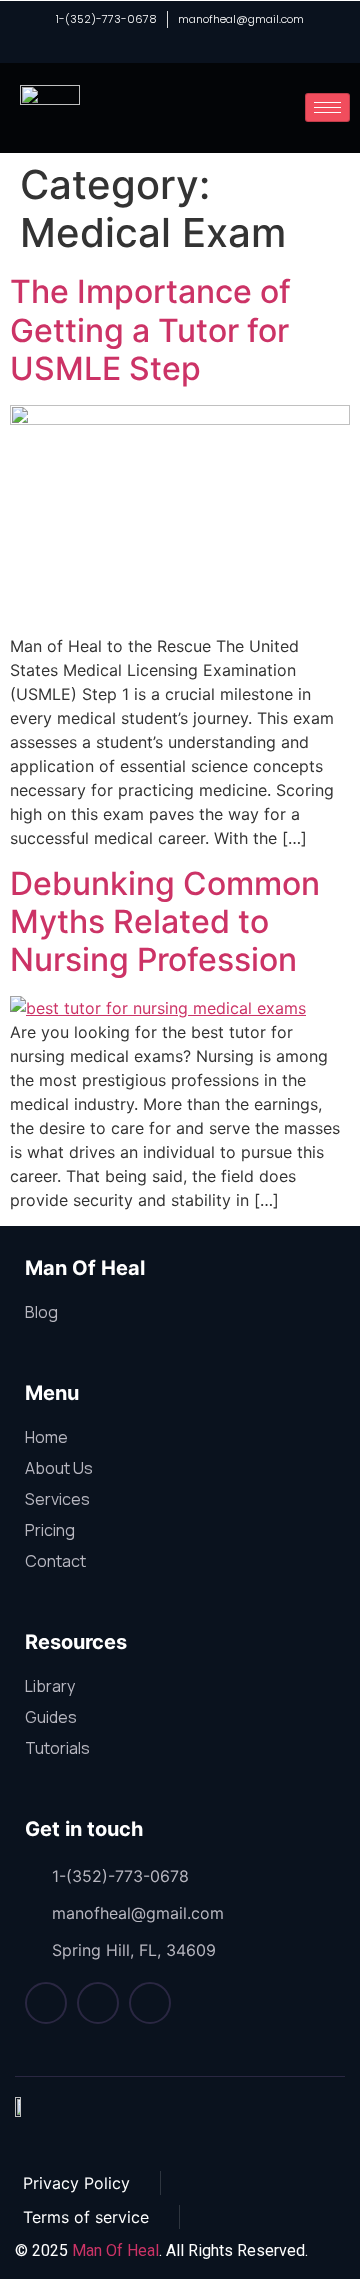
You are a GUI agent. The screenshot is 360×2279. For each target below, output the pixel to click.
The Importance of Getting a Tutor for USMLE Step (150, 330)
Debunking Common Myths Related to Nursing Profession (165, 922)
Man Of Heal (115, 2250)
